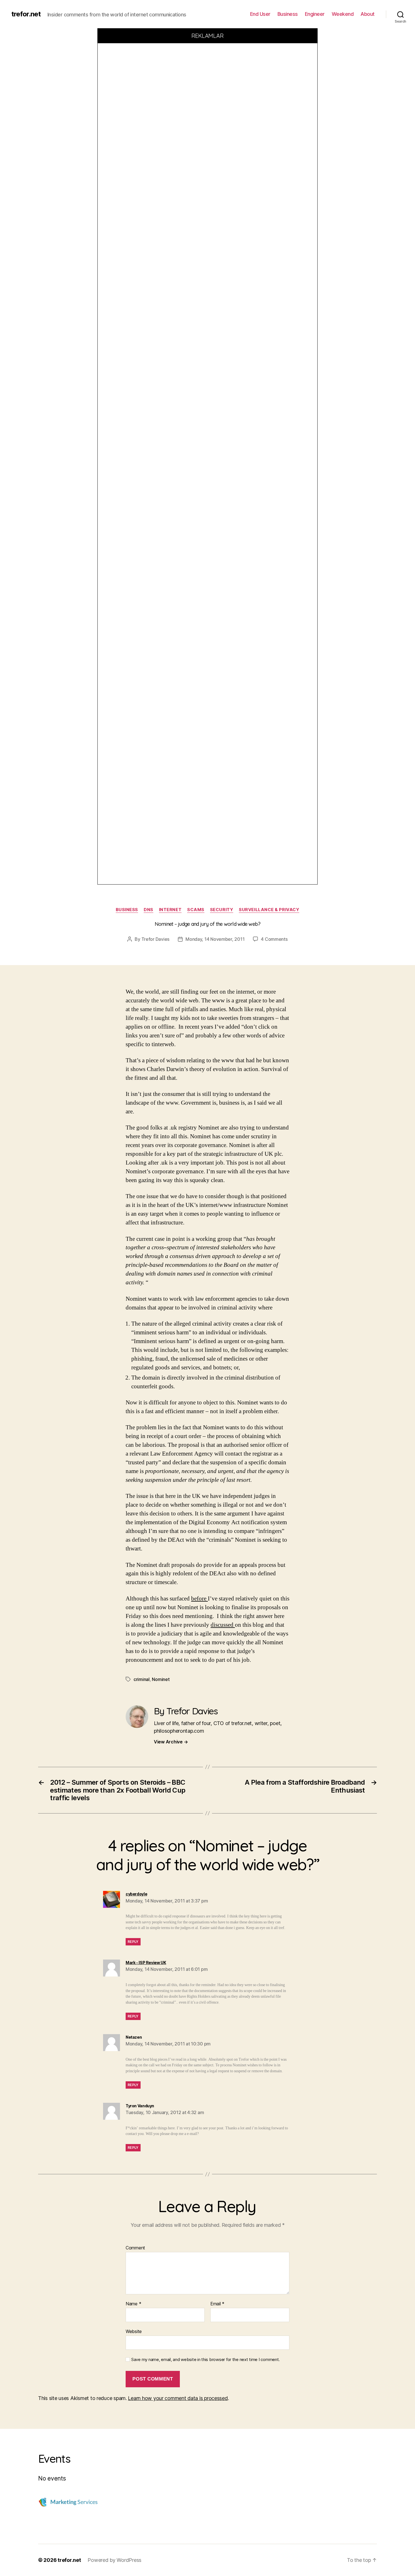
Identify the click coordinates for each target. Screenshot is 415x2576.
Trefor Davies (156, 939)
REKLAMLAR (208, 36)
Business (288, 14)
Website (134, 2331)
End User (260, 14)
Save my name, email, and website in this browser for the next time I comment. (206, 2360)
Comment (135, 2248)
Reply (133, 1942)
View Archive (171, 1742)
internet (170, 910)
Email (217, 2304)
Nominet (161, 1679)
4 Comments (274, 939)
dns (148, 910)
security (222, 910)
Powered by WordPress (114, 2560)
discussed (223, 1625)
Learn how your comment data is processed (178, 2398)
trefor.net (26, 14)
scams (196, 910)
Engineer (315, 14)
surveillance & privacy (269, 910)
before (199, 1599)
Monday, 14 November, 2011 (215, 939)
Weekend (343, 14)
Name (133, 2304)
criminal (142, 1679)
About (368, 14)
